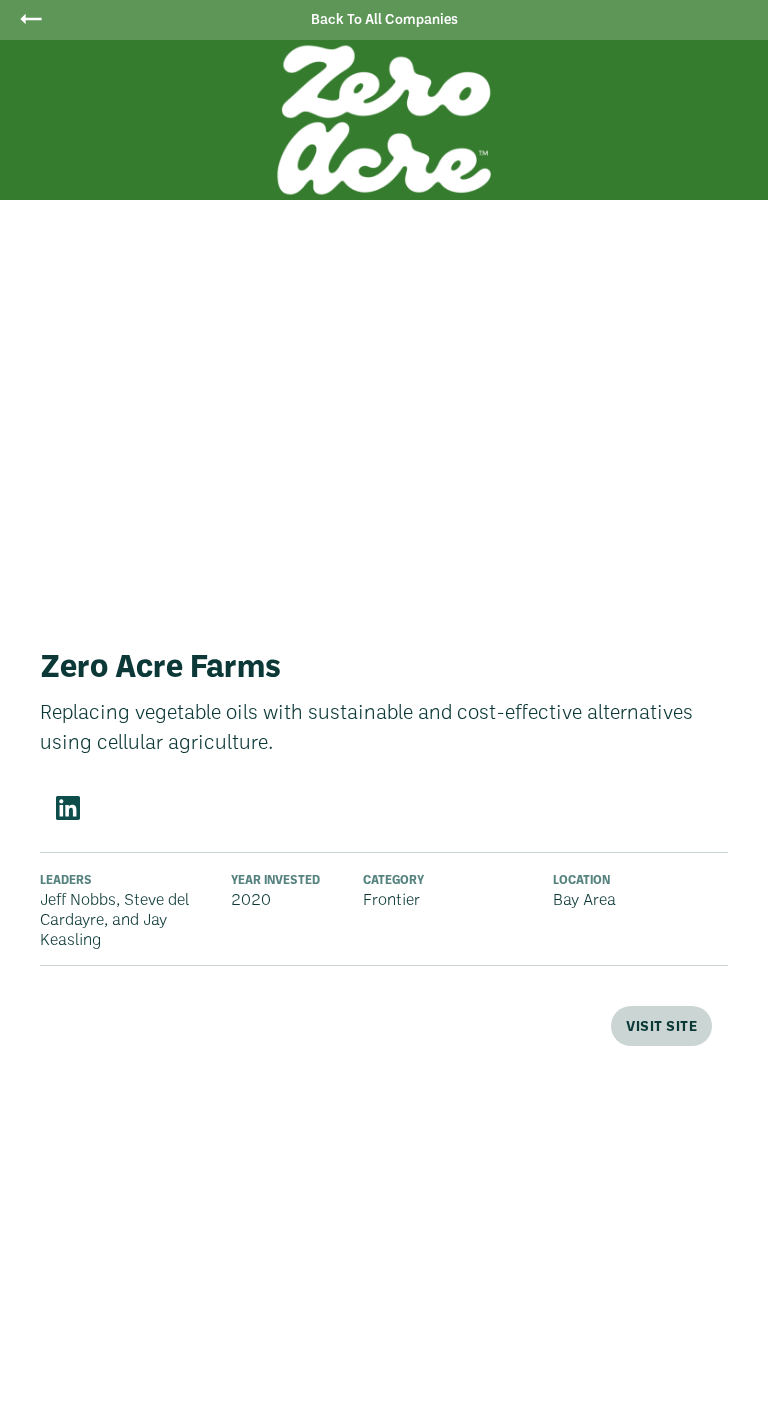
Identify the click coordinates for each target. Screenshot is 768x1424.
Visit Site (661, 1025)
